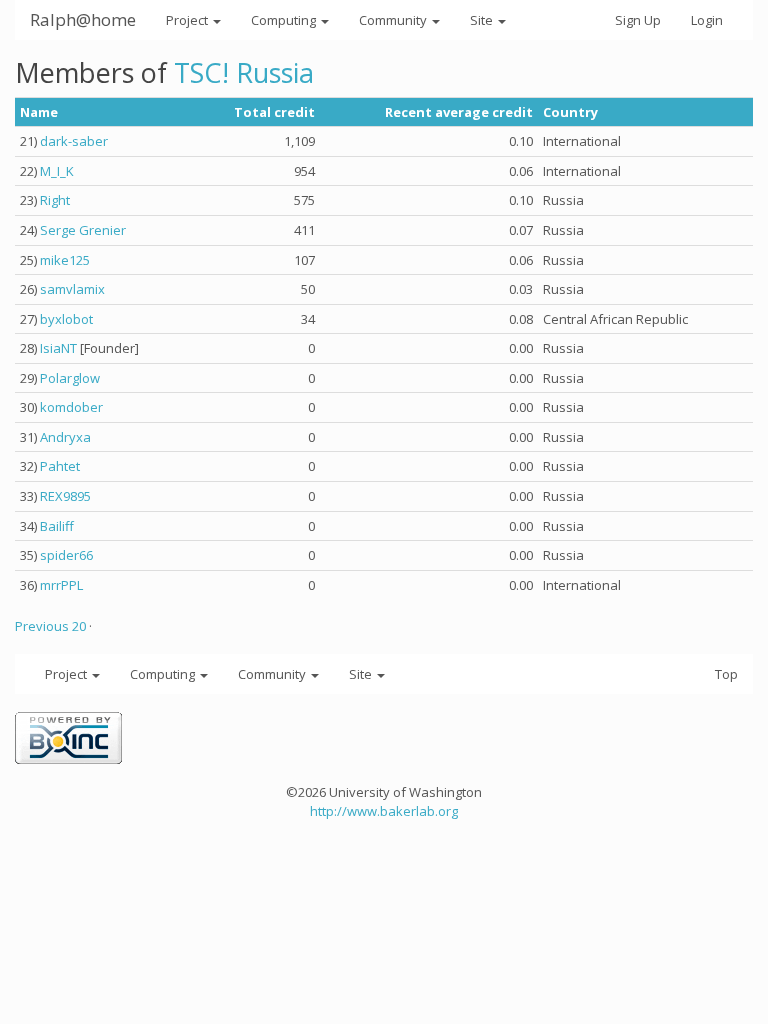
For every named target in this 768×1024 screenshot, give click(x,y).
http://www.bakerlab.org (384, 811)
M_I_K (57, 171)
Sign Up (638, 20)
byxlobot (66, 319)
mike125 (65, 260)
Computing (285, 20)
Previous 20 (50, 626)
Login (707, 20)
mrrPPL (61, 585)
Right (55, 200)
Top (726, 674)
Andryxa (65, 437)
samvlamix (72, 289)
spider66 (66, 555)
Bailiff (57, 526)
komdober (71, 407)
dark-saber (74, 141)
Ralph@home (83, 19)
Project (188, 20)
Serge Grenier (83, 230)
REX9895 (65, 496)
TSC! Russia (244, 72)
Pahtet (60, 466)
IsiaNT (58, 348)
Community (394, 20)
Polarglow (70, 378)
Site (483, 20)
